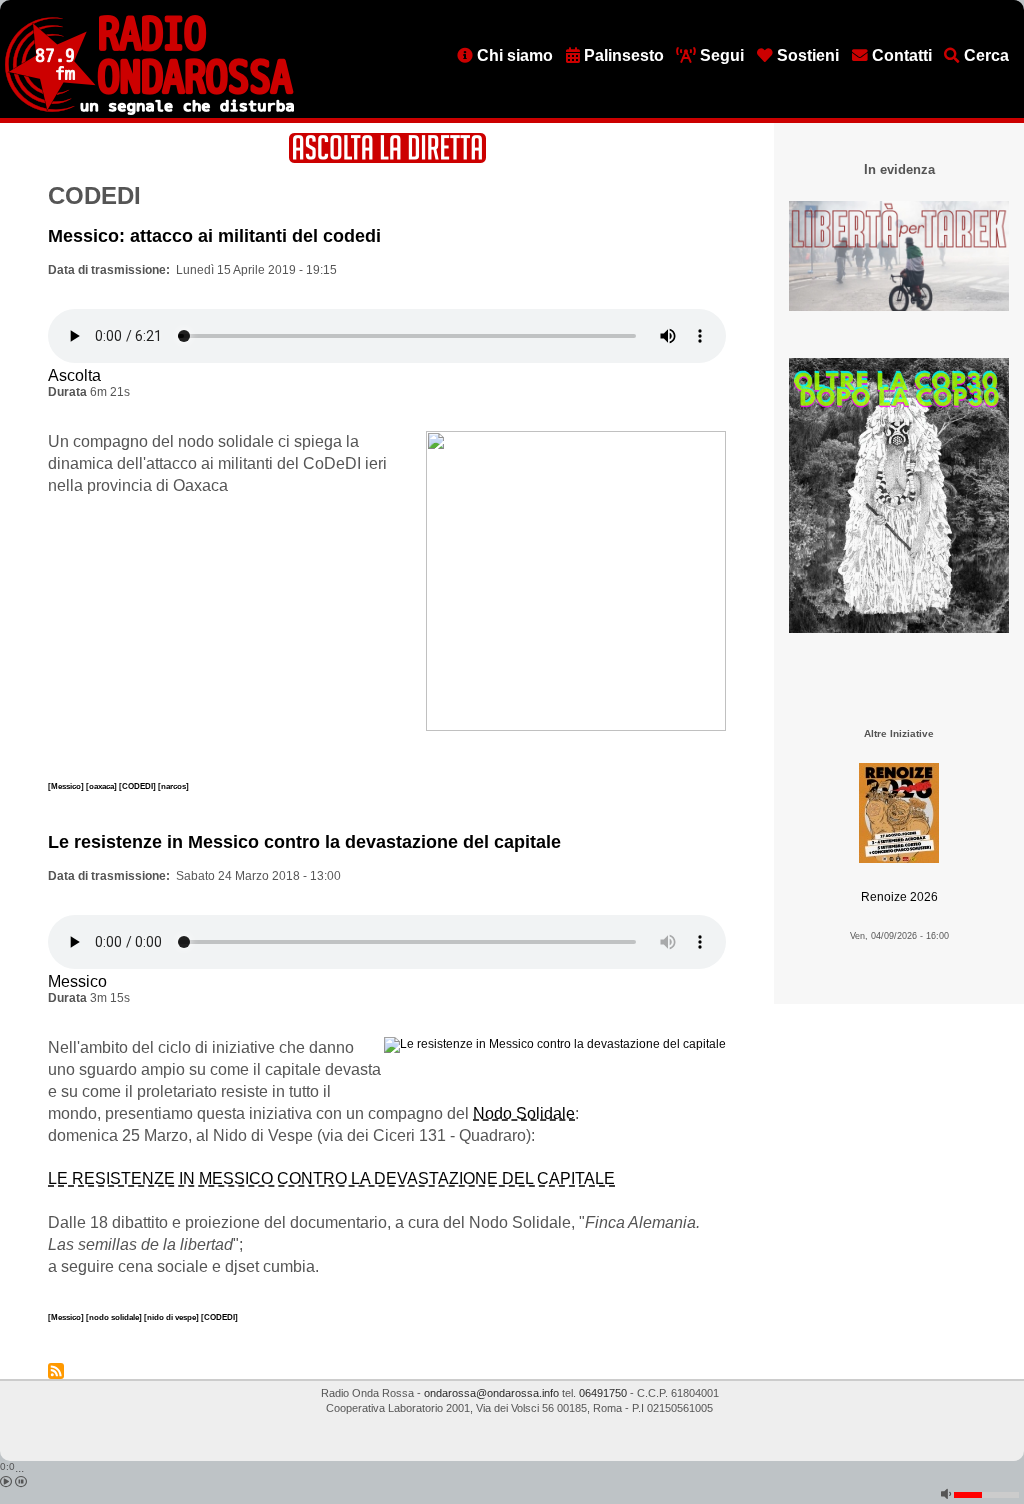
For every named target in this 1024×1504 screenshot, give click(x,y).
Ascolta (74, 375)
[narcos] (173, 786)
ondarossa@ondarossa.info (491, 1393)
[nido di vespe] (172, 1317)
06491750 (603, 1393)
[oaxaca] (102, 786)
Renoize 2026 (899, 897)
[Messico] (67, 786)
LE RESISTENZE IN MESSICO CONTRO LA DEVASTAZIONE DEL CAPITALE (331, 1178)
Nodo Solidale (524, 1113)
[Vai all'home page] (149, 111)
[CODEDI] (138, 786)
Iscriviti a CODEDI (56, 1371)
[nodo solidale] (115, 1317)
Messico (77, 981)
